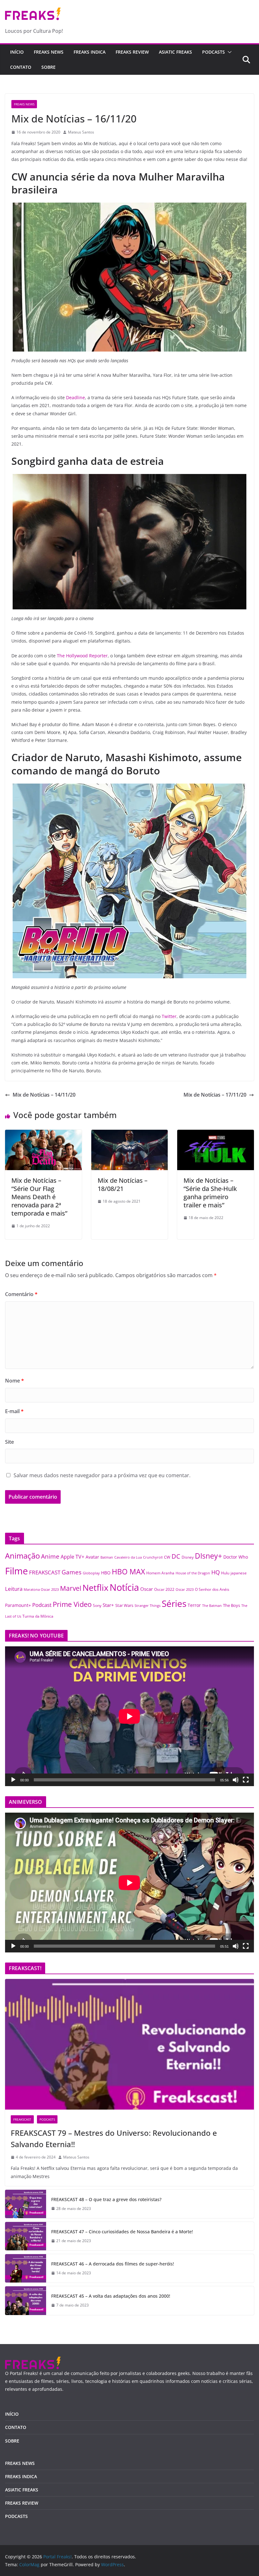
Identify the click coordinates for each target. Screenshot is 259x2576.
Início (17, 52)
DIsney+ (208, 1556)
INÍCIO (12, 2414)
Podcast (42, 1605)
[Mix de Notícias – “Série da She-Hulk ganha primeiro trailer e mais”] (216, 1134)
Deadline (75, 397)
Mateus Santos (81, 132)
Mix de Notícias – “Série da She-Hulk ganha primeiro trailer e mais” (210, 1193)
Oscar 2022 (164, 1589)
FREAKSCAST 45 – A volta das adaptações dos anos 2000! (111, 2296)
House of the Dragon (193, 1573)
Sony (97, 1605)
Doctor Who (236, 1557)
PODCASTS (214, 52)
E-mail (14, 1411)
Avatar (92, 1557)
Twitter (169, 1016)
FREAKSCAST (45, 1572)
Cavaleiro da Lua (128, 1557)
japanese (239, 1573)
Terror (194, 1605)
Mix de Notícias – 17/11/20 (215, 1095)
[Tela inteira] (246, 1780)
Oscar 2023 (185, 1589)
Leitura (14, 1589)
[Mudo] (236, 1780)
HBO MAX (128, 1572)
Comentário (21, 1294)
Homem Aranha (160, 1573)
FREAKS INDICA (90, 52)
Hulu (225, 1573)
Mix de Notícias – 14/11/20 (44, 1095)
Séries (174, 1603)
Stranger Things (148, 1606)
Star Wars (124, 1605)
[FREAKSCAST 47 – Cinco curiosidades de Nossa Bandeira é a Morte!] (26, 2236)
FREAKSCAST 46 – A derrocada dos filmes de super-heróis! (113, 2264)
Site (9, 1442)
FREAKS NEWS (49, 52)
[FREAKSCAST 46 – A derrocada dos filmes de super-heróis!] (26, 2268)
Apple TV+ (72, 1557)
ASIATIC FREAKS (175, 52)
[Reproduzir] (13, 1780)
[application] (129, 1716)
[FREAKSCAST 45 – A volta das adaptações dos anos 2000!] (26, 2301)
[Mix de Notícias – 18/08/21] (130, 1134)
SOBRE (48, 67)
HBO (106, 1573)
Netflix (95, 1587)
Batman (107, 1557)
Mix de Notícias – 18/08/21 (123, 1184)
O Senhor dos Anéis (212, 1589)
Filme (16, 1571)
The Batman (212, 1606)
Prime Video (72, 1604)
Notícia (124, 1587)
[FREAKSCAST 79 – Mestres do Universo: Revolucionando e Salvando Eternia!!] (129, 2044)
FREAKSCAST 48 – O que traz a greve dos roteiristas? (106, 2199)
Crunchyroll (153, 1557)
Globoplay (91, 1573)
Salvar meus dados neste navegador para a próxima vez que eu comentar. (102, 1475)
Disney (188, 1557)
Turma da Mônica (38, 1616)
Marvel (71, 1588)
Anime (50, 1556)
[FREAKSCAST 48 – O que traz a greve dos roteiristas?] (26, 2204)
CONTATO (21, 67)
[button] (228, 52)
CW (167, 1557)
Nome (15, 1381)
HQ (216, 1572)
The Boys (232, 1605)
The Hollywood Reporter (82, 656)
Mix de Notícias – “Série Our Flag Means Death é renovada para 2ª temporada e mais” (39, 1197)
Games (72, 1572)
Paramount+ (18, 1605)
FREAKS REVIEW (132, 52)
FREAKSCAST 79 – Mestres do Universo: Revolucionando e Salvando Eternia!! (114, 2138)
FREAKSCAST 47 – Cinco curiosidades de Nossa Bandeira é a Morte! (122, 2232)
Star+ (108, 1605)
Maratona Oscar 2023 (41, 1589)
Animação (22, 1556)
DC (176, 1556)
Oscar (147, 1589)
